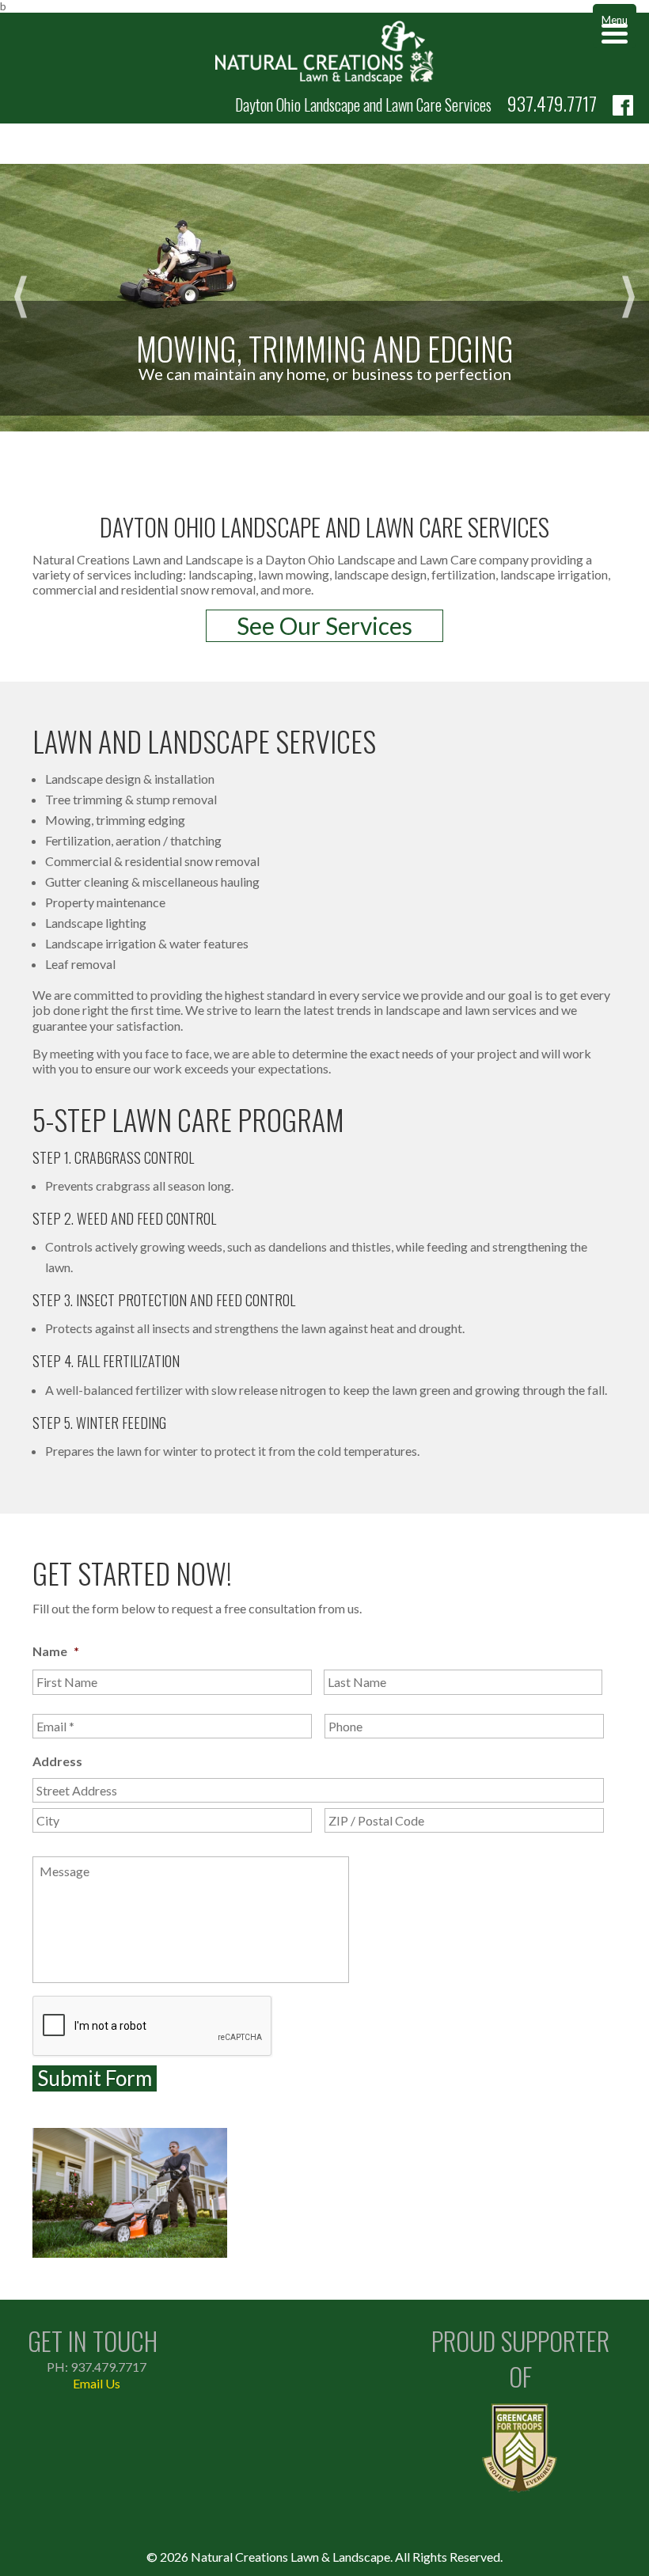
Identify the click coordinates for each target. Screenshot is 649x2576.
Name (56, 1651)
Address (57, 1761)
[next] (628, 298)
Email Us (97, 2383)
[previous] (21, 298)
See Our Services (324, 625)
